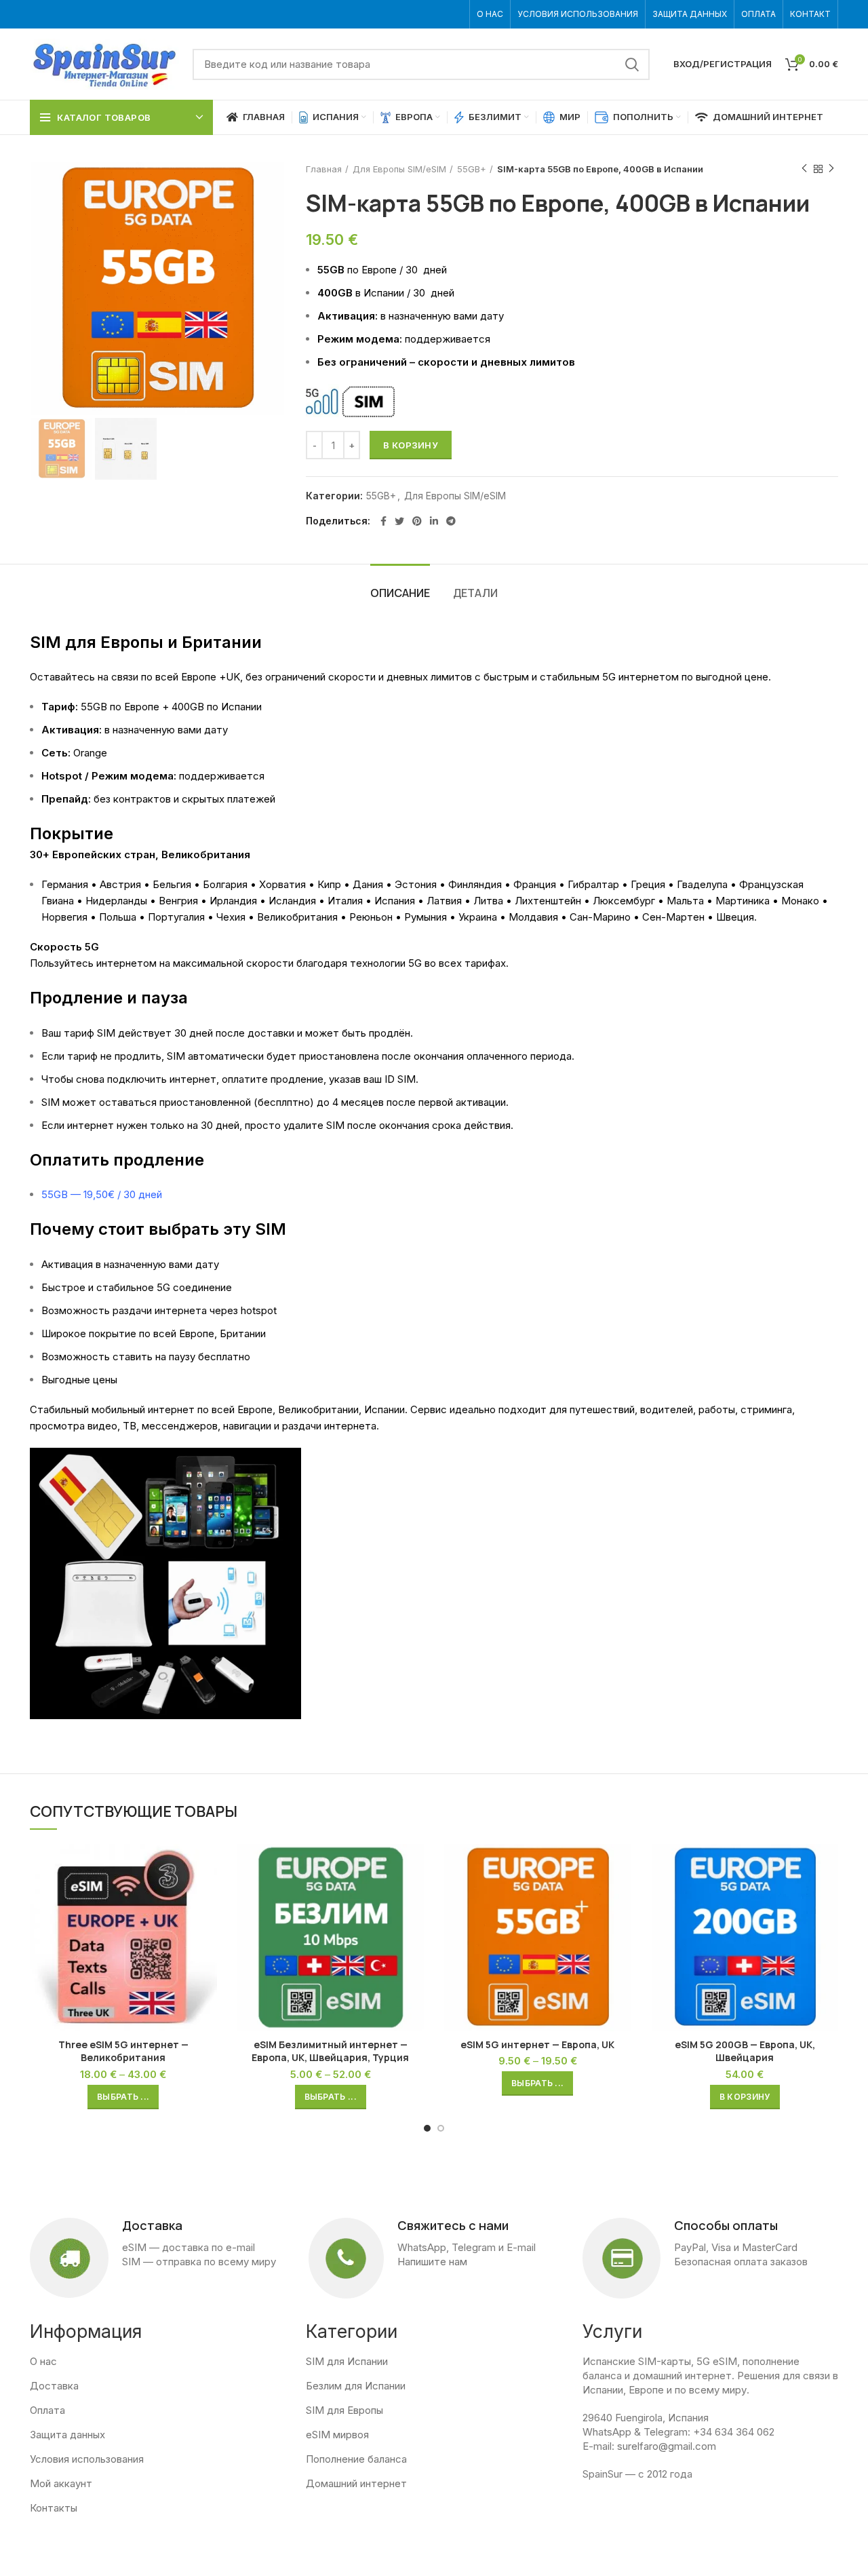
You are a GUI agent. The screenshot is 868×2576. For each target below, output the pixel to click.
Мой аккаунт (61, 2483)
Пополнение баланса (356, 2459)
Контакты (54, 2508)
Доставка (54, 2386)
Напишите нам (432, 2262)
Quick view (207, 1866)
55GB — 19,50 (75, 1194)
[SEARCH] (631, 64)
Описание (400, 593)
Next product (831, 169)
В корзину (411, 445)
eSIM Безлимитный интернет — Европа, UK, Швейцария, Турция (330, 2051)
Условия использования (87, 2459)
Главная (324, 169)
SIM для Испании (347, 2361)
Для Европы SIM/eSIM (399, 169)
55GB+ (472, 169)
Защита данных (67, 2435)
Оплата (47, 2410)
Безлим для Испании (356, 2386)
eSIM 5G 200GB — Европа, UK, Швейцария (745, 2051)
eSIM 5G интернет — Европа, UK (537, 2044)
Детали (475, 593)
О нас (43, 2361)
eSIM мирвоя (337, 2435)
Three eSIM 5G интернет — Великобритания (123, 2051)
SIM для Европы (344, 2410)
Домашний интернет (356, 2483)
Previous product (804, 169)
